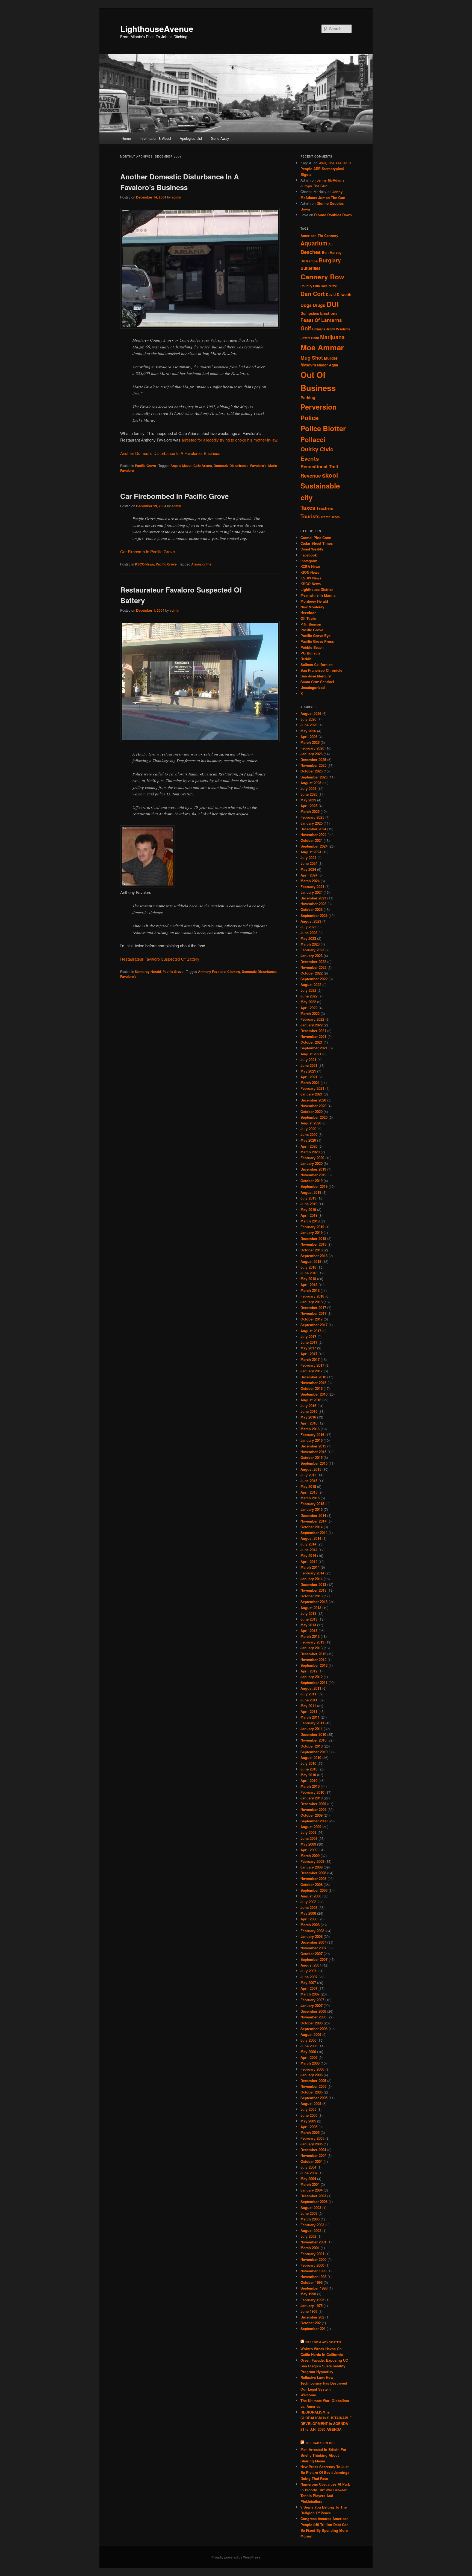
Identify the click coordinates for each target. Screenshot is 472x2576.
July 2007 (308, 1971)
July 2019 (308, 1198)
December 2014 (313, 1515)
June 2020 (309, 1134)
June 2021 (309, 1065)
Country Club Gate (314, 286)
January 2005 (312, 2144)
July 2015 (308, 1475)
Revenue (311, 476)
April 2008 (309, 1919)
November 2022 (313, 967)
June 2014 (309, 1550)
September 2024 (314, 846)
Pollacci (313, 439)
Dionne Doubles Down (333, 215)
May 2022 (308, 1002)
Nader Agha (328, 365)
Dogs (306, 305)
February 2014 (312, 1573)
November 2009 (313, 1809)
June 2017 (309, 1342)
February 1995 (312, 2300)
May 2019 (308, 1209)
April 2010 (309, 1780)
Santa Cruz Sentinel (317, 682)
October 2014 (312, 1527)
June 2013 (309, 1619)
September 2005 (314, 2098)
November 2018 (313, 1244)
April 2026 (309, 737)
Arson (196, 564)
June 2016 (309, 1411)
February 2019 (312, 1227)
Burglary (330, 260)
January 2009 (312, 1867)
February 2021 (312, 1088)
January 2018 (312, 1302)
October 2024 (312, 840)
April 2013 (309, 1631)
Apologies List (191, 138)
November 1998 (313, 2277)
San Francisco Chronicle (321, 670)
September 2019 (314, 1186)
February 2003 (312, 2225)
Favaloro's (258, 466)
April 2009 (309, 1850)
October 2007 (312, 1954)
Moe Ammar (322, 347)
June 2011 (309, 1700)
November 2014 (313, 1521)
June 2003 (309, 2213)
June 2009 (309, 1838)
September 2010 (314, 1752)
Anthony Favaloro (212, 972)
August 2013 (311, 1608)
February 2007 (312, 2000)
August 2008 (311, 1896)
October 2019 (312, 1181)
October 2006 (312, 2023)
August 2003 (311, 2208)
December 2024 (313, 829)
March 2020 (310, 1152)
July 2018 (308, 1267)
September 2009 (314, 1821)
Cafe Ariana (203, 466)
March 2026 (310, 742)
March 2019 (310, 1221)
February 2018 (312, 1296)
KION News (310, 572)
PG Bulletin (310, 653)
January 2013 (312, 1648)
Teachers (325, 508)
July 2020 (308, 1129)
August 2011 (311, 1688)
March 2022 (310, 1013)
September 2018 (314, 1256)
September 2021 (314, 1048)
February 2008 (312, 1931)
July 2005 (308, 2109)
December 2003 (313, 2196)
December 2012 (313, 1654)
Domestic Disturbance (231, 466)
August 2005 (311, 2103)
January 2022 (312, 1025)
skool (330, 475)
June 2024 (309, 863)
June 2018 (309, 1273)
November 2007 (313, 1948)
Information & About (155, 138)
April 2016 (309, 1423)
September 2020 (314, 1117)
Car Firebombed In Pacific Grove (174, 496)
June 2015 (309, 1481)
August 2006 (311, 2034)
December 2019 (313, 1169)
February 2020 (312, 1158)
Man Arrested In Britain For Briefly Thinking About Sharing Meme (323, 2455)
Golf (306, 328)
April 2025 (309, 806)
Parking (308, 398)
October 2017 (312, 1319)
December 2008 (313, 1873)
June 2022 (309, 996)
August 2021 (311, 1054)
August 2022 (311, 984)
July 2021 (308, 1060)
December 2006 (313, 2011)
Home (126, 138)
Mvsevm (308, 365)
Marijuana (332, 337)
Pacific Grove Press (317, 641)
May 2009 (308, 1844)
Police (310, 418)
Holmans (319, 329)
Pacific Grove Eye (315, 636)
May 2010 (308, 1775)
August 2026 (311, 713)
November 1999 (313, 2271)
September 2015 (314, 1463)
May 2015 (308, 1486)
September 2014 (314, 1533)
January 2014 (312, 1579)
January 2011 (312, 1729)
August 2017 (311, 1331)
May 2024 (308, 869)
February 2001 (312, 2254)
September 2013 (314, 1602)
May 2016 (308, 1417)
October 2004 (312, 2161)
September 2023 (314, 915)
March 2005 (310, 2132)
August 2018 (311, 1261)
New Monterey (312, 607)
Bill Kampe (309, 261)
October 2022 (312, 973)
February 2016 (312, 1434)
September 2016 (314, 1394)
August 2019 (311, 1192)
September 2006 (314, 2029)
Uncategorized (313, 687)
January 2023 (312, 956)
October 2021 (312, 1042)
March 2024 (310, 881)
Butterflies (310, 268)
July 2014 (308, 1544)
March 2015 (310, 1498)
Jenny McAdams (338, 329)
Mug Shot (312, 358)
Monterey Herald (148, 972)
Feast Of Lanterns (321, 320)
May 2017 (308, 1348)
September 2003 (314, 2202)
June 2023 (309, 933)
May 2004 (308, 2179)
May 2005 (308, 2121)
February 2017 (312, 1365)
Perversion (319, 407)
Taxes (308, 507)
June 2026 (309, 725)
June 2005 (309, 2115)
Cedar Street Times (317, 543)
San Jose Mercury (316, 676)
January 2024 (312, 892)
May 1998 (308, 2294)
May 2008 (308, 1913)
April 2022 (309, 1008)
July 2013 (308, 1613)
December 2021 (313, 1031)
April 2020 (309, 1146)
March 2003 (310, 2219)
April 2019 (309, 1215)
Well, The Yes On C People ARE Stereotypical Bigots (326, 169)
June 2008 (309, 1907)
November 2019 (313, 1175)
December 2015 (313, 1446)
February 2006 (312, 2069)
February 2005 (312, 2138)
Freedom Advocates (323, 2342)
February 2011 (312, 1723)
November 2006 (313, 2017)
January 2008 (312, 1936)
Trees (336, 517)
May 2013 (308, 1625)
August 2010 (311, 1758)
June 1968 (309, 2311)
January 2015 (312, 1509)
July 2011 (308, 1694)
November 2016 (313, 1383)
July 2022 (308, 990)
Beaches (311, 252)
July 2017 (308, 1336)
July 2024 (308, 858)
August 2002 (311, 2230)
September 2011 (314, 1682)
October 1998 (312, 2282)
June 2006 (309, 2046)
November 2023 (313, 904)
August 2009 (311, 1827)
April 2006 (309, 2057)
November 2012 (313, 1659)
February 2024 (312, 886)
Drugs (319, 305)
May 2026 (308, 731)
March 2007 (310, 1994)
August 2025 (311, 783)
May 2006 (308, 2052)
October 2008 (312, 1884)
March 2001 (310, 2248)
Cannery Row (322, 277)
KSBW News (311, 578)
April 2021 (309, 1077)
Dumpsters (310, 313)
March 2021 (310, 1083)
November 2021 (313, 1036)
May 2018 (308, 1279)
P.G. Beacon (311, 624)
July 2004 (308, 2167)
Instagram (309, 561)
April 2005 (309, 2127)
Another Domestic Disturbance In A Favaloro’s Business (170, 453)
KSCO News (144, 564)
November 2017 (313, 1313)
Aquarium (314, 243)
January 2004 (312, 2190)
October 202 (311, 2323)
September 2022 (314, 979)
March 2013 (310, 1636)
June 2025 (309, 794)
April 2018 (309, 1285)
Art (331, 244)
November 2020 (313, 1106)
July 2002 (308, 2236)
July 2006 (308, 2040)
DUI (333, 304)
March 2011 (310, 1717)
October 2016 (312, 1388)
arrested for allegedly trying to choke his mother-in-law (229, 440)
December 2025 (313, 760)
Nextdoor (308, 613)
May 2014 (308, 1555)
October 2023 (312, 909)
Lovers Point (310, 338)
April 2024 (309, 875)
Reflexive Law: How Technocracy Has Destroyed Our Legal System (324, 2383)
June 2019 (309, 1204)
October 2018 (312, 1250)
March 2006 (310, 2063)
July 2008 (308, 1902)
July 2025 (308, 788)
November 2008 (313, 1878)
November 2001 (313, 2242)
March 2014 (310, 1567)
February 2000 (312, 2265)
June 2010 (309, 1769)
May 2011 (308, 1706)
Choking (234, 972)
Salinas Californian (317, 664)
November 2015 (313, 1452)
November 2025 (313, 765)
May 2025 (308, 800)
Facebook (309, 555)
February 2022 (312, 1019)
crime (207, 564)
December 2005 (313, 2081)
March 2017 (310, 1359)
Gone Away (220, 138)
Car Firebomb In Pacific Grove (147, 551)
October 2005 (312, 2092)
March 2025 (310, 811)
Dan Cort (313, 294)
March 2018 (310, 1290)
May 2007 (308, 1983)
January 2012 (312, 1677)
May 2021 (308, 1071)
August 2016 (311, 1400)
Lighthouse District (317, 589)
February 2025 (312, 817)
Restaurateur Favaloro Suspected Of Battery (160, 959)
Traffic (326, 517)
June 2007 (309, 1977)
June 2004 (309, 2173)
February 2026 (312, 748)
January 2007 (312, 2005)
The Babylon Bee (321, 2443)
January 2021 (312, 1094)
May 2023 (308, 938)
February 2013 (312, 1642)
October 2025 (312, 771)
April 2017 (309, 1354)
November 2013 (313, 1590)
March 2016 (310, 1429)
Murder (331, 358)
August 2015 (311, 1469)
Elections (329, 313)
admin (176, 197)
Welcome (308, 2395)
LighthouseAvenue (157, 29)
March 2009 (310, 1856)
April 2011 (309, 1711)
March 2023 (310, 944)
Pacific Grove (145, 466)
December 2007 (313, 1942)
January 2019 (312, 1232)
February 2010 (312, 1792)
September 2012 (314, 1665)
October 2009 (312, 1815)
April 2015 (309, 1492)
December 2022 (313, 962)
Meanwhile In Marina (318, 595)
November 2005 (313, 2086)
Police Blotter (323, 428)
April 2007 (309, 1988)
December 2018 (313, 1238)
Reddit (306, 659)
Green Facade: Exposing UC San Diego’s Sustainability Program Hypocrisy (324, 2366)
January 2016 (312, 1440)
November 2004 (313, 2155)
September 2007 (314, 1959)
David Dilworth (339, 294)
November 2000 (313, 2259)
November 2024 (313, 835)
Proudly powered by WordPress (236, 2557)
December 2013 (313, 1584)
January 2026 (312, 754)
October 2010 (312, 1746)
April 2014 (309, 1561)
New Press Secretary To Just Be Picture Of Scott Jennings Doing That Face (325, 2472)
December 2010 (313, 1734)
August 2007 (311, 1965)
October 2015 (312, 1457)
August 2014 (311, 1538)
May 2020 (308, 1140)
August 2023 (311, 921)
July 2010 (308, 1763)
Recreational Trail (319, 466)
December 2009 (313, 1804)
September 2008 (314, 1890)
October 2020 (312, 1111)
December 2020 (313, 1100)
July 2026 (308, 719)
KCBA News (310, 566)
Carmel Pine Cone (316, 538)
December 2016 (313, 1377)
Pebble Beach (312, 647)
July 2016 (308, 1406)
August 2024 (311, 852)
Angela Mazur (181, 466)
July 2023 (308, 927)
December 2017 (313, 1308)
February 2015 (312, 1504)
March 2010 (310, 1786)
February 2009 (312, 1861)
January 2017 (312, 1371)
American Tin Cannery (319, 236)
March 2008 (310, 1925)
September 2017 (314, 1325)
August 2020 (311, 1123)
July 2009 (308, 1832)
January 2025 (312, 823)
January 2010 (312, 1798)
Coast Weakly (312, 549)
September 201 (313, 2328)
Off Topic (308, 618)
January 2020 (312, 1163)
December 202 (312, 2317)
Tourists (310, 516)
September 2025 (314, 777)
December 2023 (313, 898)
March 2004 (310, 2184)
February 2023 (312, 950)
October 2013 (312, 1596)
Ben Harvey (332, 252)
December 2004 (313, 2150)
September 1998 (314, 2288)
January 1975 (312, 2306)
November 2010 (313, 1740)
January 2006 (312, 2075)
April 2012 (309, 1671)
